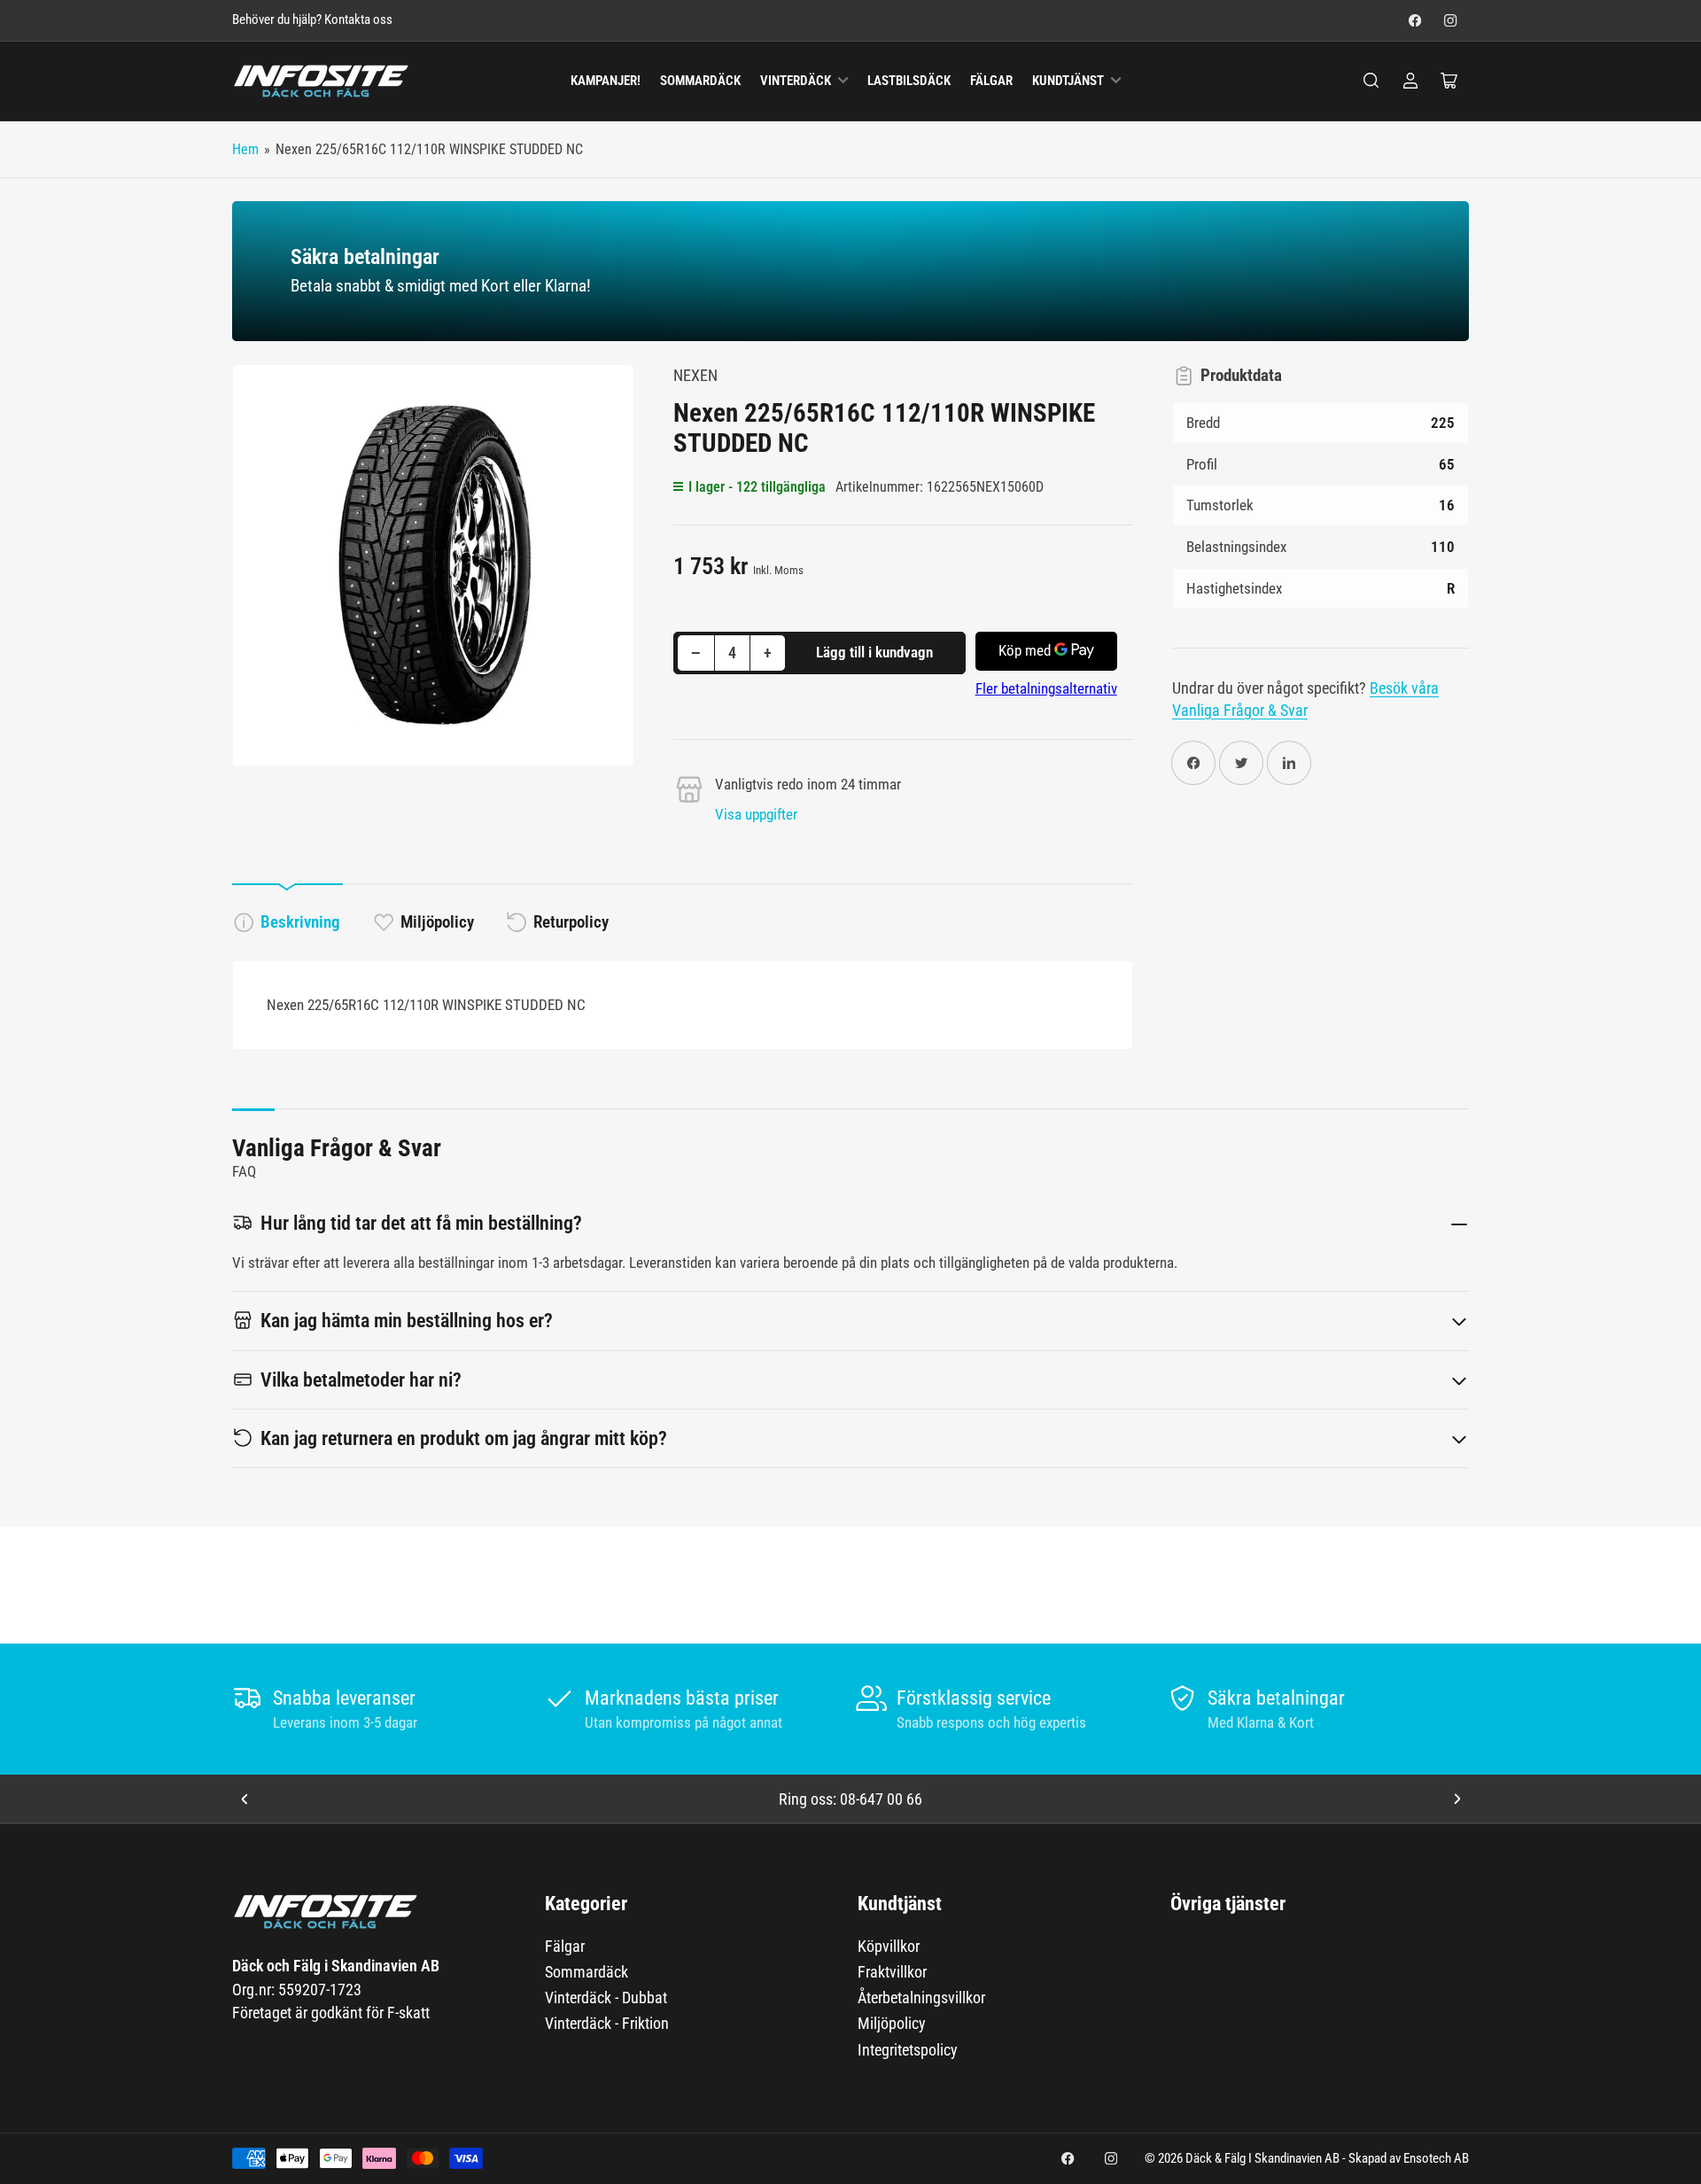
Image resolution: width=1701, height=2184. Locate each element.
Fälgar (991, 81)
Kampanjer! (606, 81)
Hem (245, 149)
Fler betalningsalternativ (1046, 688)
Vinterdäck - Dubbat (606, 1997)
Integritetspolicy (908, 2050)
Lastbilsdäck (909, 81)
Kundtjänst (1068, 81)
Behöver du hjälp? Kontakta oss (312, 20)
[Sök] (1371, 81)
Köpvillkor (889, 1946)
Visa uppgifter (756, 814)
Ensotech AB (1436, 2159)
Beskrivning (300, 922)
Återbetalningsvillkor (921, 1997)
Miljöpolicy (437, 922)
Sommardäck (700, 81)
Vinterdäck (796, 81)
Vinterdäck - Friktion (607, 2023)
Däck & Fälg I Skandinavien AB (1262, 2159)
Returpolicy (571, 922)
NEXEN (695, 375)
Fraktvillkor (892, 1972)
